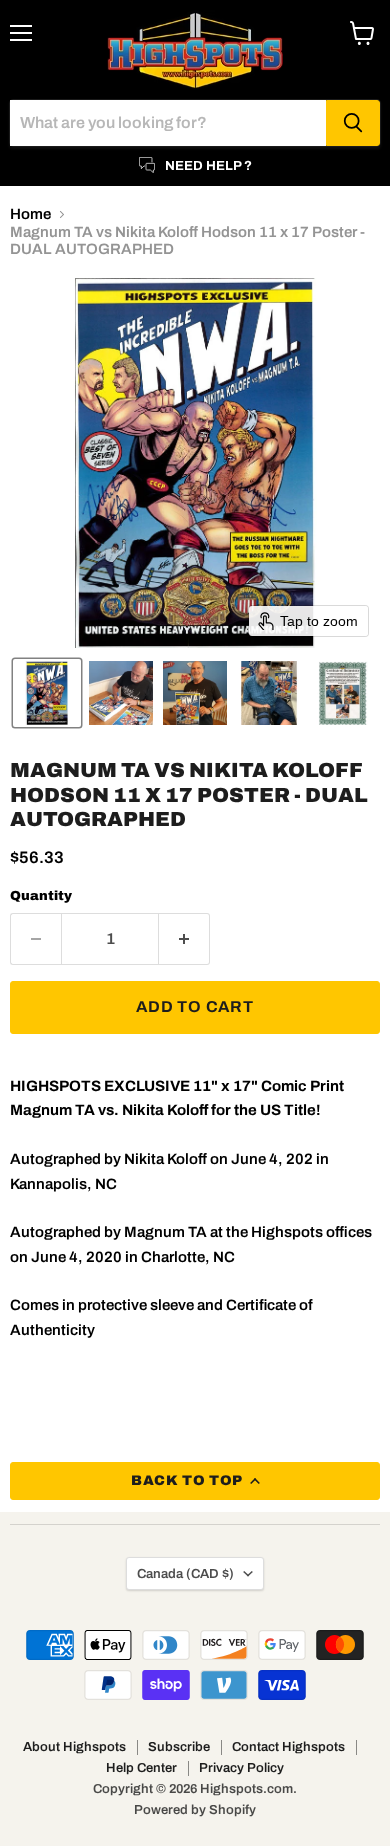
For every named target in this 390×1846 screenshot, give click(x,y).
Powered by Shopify (195, 1810)
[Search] (353, 123)
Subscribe (179, 1747)
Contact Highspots (288, 1747)
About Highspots (74, 1747)
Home (30, 214)
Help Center (141, 1768)
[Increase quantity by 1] (184, 939)
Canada (185, 1573)
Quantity (41, 895)
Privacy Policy (241, 1768)
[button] (47, 693)
